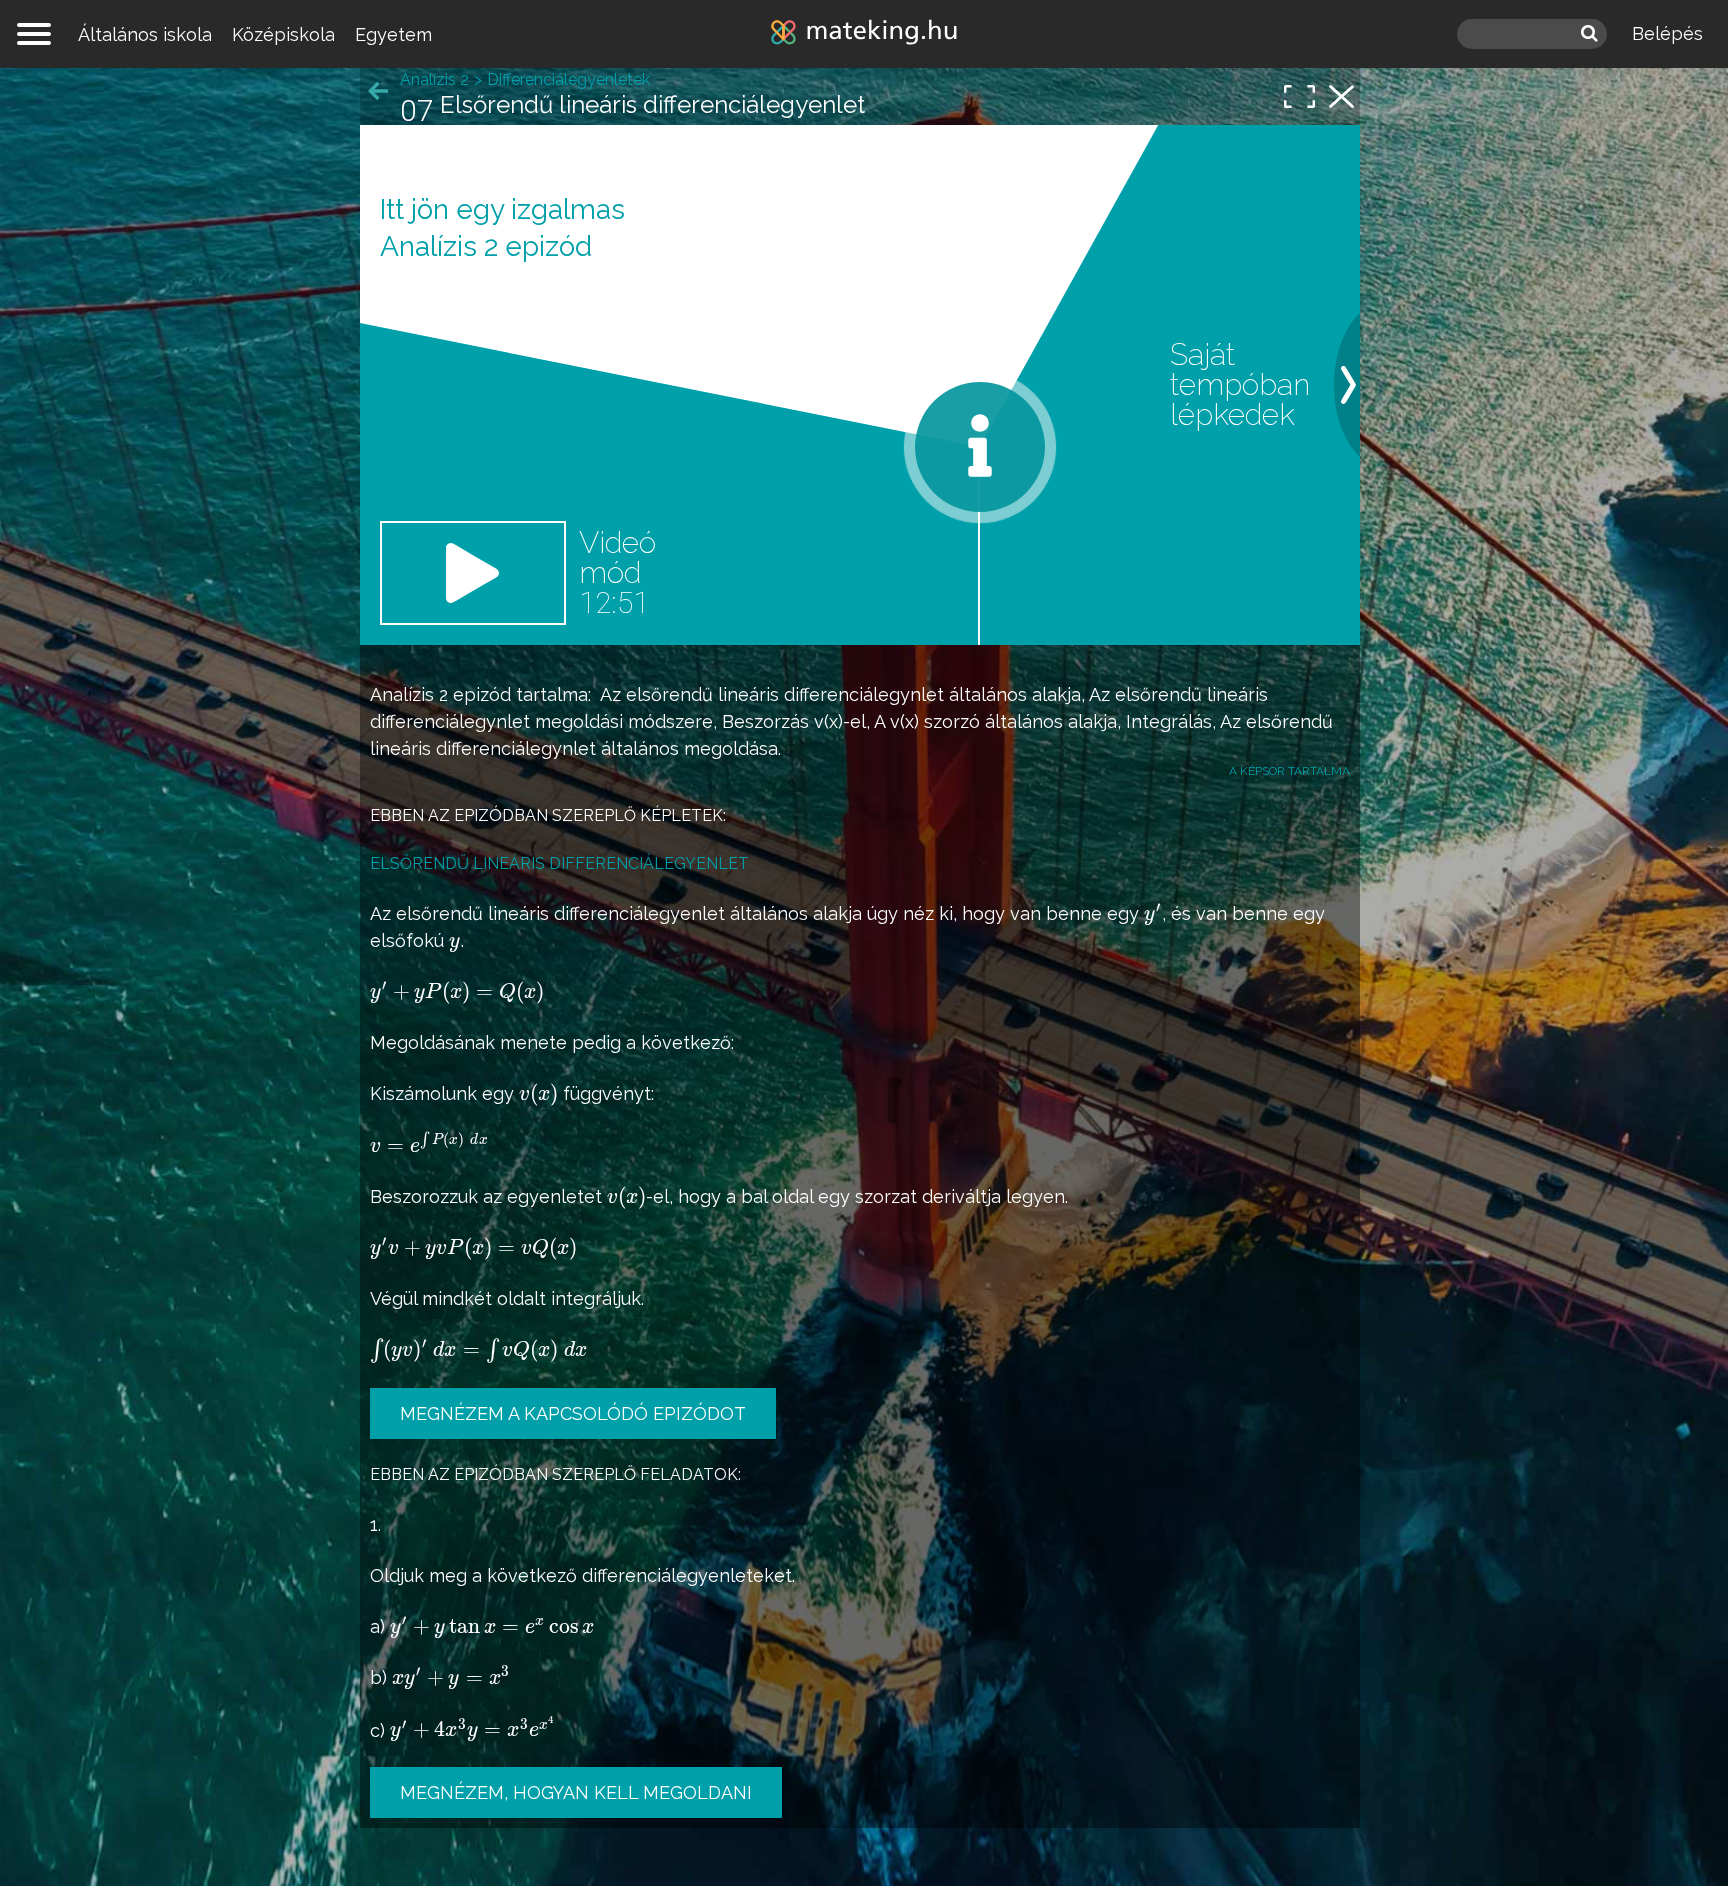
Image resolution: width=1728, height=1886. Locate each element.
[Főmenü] (34, 34)
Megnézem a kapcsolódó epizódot (573, 1413)
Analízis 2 (409, 694)
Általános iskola (145, 34)
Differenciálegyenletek (568, 79)
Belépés (1667, 33)
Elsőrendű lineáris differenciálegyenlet (559, 863)
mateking (864, 34)
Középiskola (283, 34)
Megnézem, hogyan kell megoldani (576, 1792)
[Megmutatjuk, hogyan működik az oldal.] (980, 447)
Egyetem (393, 34)
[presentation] (1153, 914)
